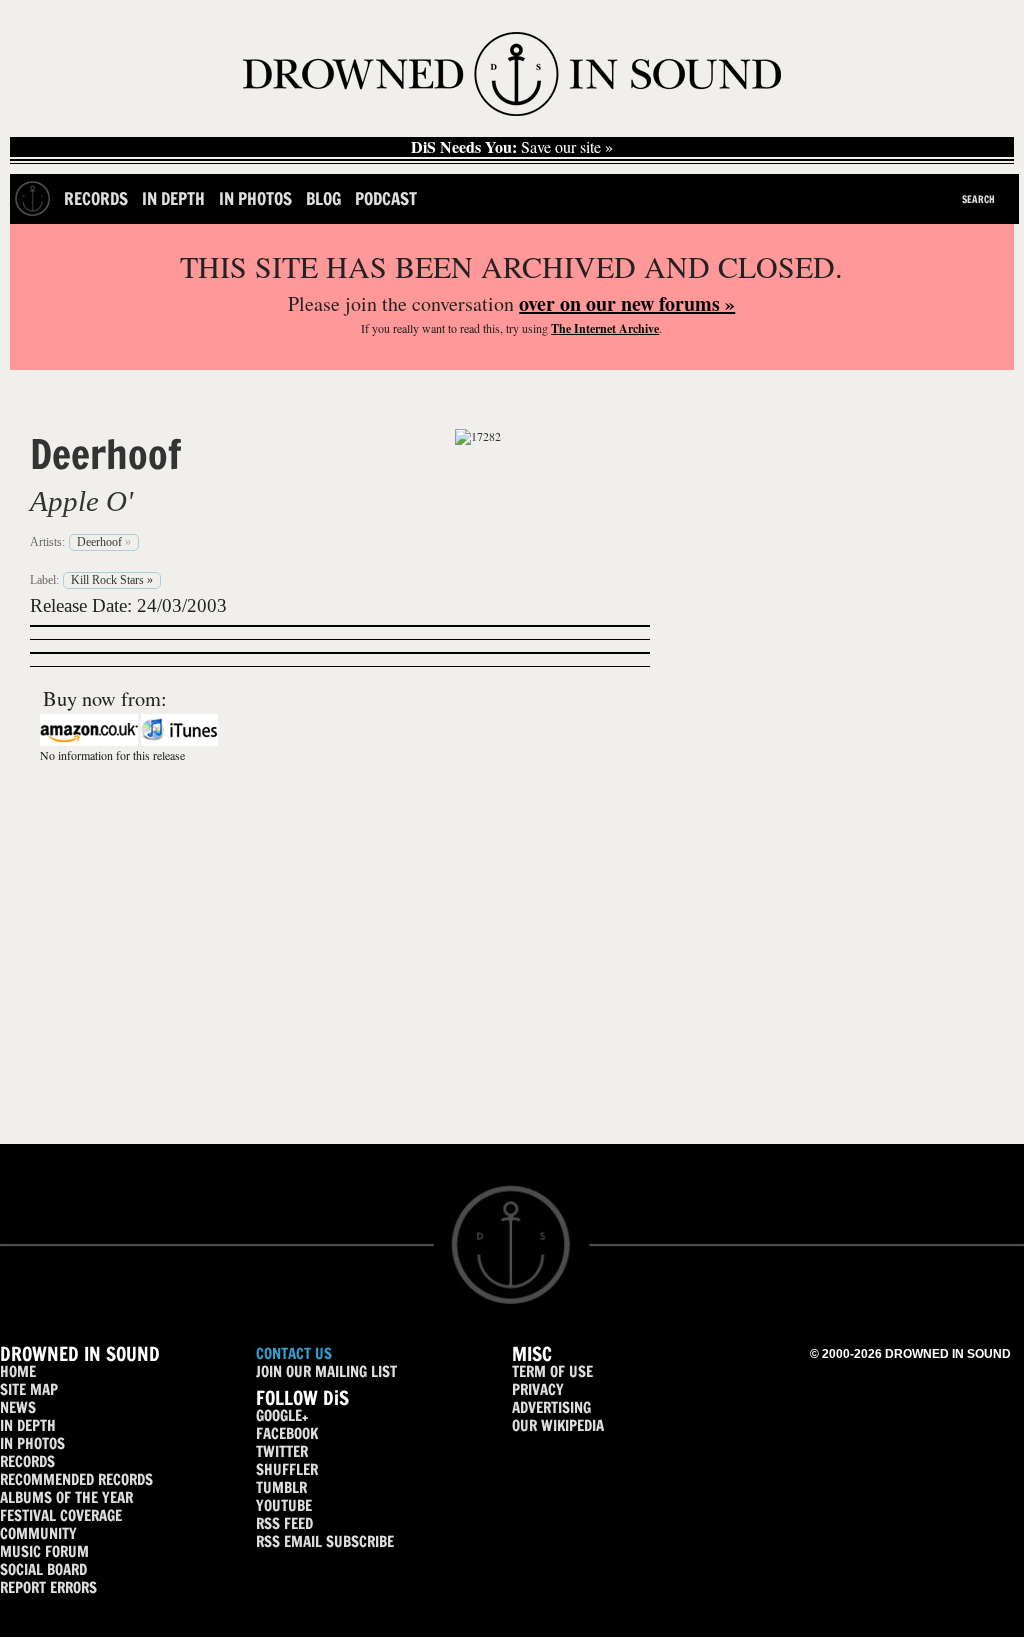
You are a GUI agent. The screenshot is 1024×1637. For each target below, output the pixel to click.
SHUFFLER (287, 1469)
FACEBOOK (287, 1433)
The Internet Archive (605, 328)
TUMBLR (281, 1487)
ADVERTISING (551, 1407)
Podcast (386, 198)
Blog (323, 198)
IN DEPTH (28, 1425)
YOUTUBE (284, 1505)
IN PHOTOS (32, 1443)
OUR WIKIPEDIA (558, 1425)
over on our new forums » (627, 303)
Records (96, 198)
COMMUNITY (38, 1533)
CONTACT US (294, 1353)
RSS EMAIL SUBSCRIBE (325, 1541)
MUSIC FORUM (44, 1551)
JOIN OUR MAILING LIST (326, 1371)
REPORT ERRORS (48, 1587)
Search (978, 199)
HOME (18, 1371)
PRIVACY (538, 1389)
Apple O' (81, 501)
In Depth (173, 198)
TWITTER (282, 1451)
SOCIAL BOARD (43, 1569)
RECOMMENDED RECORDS (76, 1479)
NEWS (18, 1407)
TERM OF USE (552, 1371)
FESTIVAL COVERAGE (61, 1515)
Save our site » (512, 147)
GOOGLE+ (282, 1415)
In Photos (255, 198)
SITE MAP (29, 1389)
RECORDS (27, 1461)
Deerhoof (105, 454)
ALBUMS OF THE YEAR (66, 1497)
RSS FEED (284, 1523)
